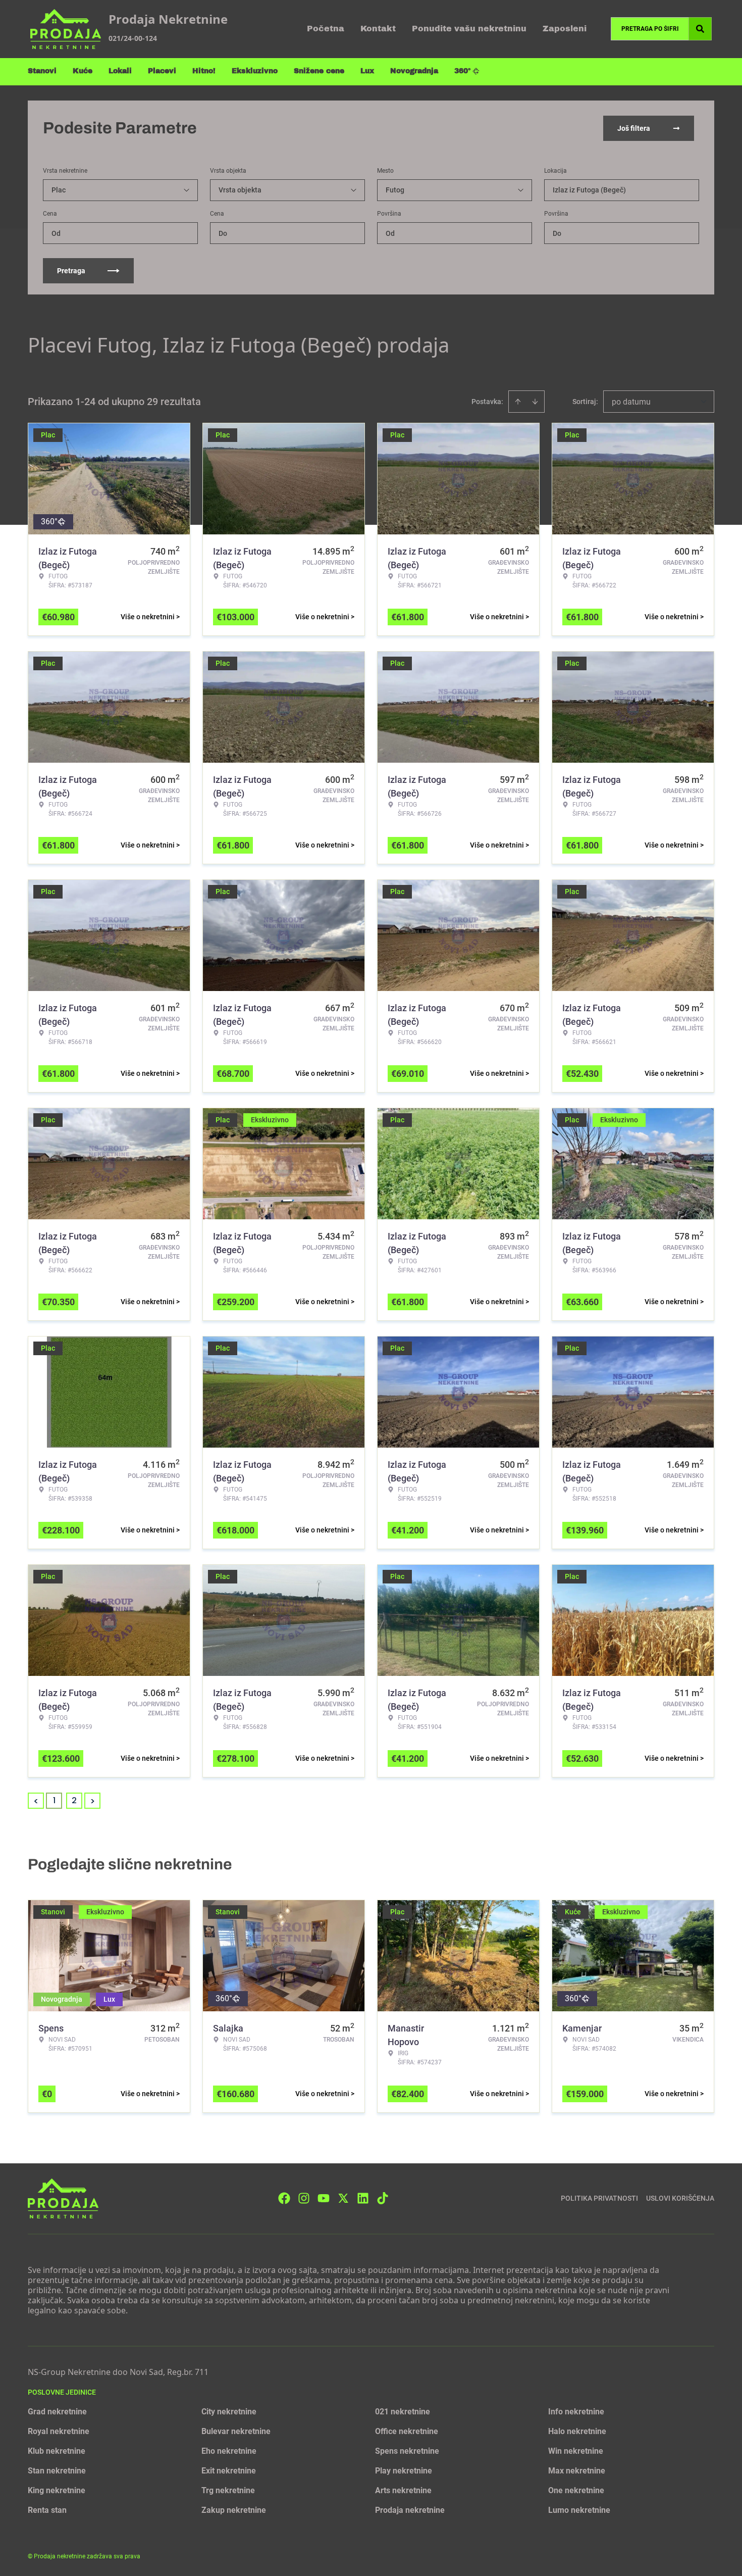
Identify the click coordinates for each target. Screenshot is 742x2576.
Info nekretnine (576, 2412)
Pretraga (71, 271)
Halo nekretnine (577, 2431)
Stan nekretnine (57, 2471)
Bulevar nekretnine (236, 2431)
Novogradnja (414, 71)
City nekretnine (229, 2412)
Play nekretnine (404, 2471)
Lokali (120, 71)
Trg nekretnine (228, 2490)
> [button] (93, 1801)
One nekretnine (576, 2490)
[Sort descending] (535, 402)
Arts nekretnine (403, 2490)
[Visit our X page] (343, 2198)
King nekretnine (57, 2490)
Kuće (83, 71)
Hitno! (204, 71)
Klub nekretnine (57, 2451)
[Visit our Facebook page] (284, 2198)
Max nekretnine (577, 2471)
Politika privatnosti (599, 2198)
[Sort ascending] (518, 402)
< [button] (36, 1801)
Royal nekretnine (59, 2431)
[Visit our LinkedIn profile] (363, 2198)
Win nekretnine (576, 2451)
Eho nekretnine (229, 2451)
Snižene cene (319, 71)
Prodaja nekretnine (410, 2510)
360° (463, 71)
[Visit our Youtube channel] (324, 2198)
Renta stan (47, 2510)
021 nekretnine (403, 2412)
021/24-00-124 (133, 38)
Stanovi (42, 71)
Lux (367, 71)
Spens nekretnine (407, 2451)
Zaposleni (565, 29)
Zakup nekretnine (234, 2510)
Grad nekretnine (57, 2412)
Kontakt (378, 29)
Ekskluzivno (255, 71)
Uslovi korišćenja (680, 2198)
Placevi (162, 71)
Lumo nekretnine (579, 2510)
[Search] (700, 29)
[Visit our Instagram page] (304, 2198)
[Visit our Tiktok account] (383, 2198)
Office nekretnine (407, 2431)
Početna (326, 29)
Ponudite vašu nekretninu (469, 29)
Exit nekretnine (229, 2471)
